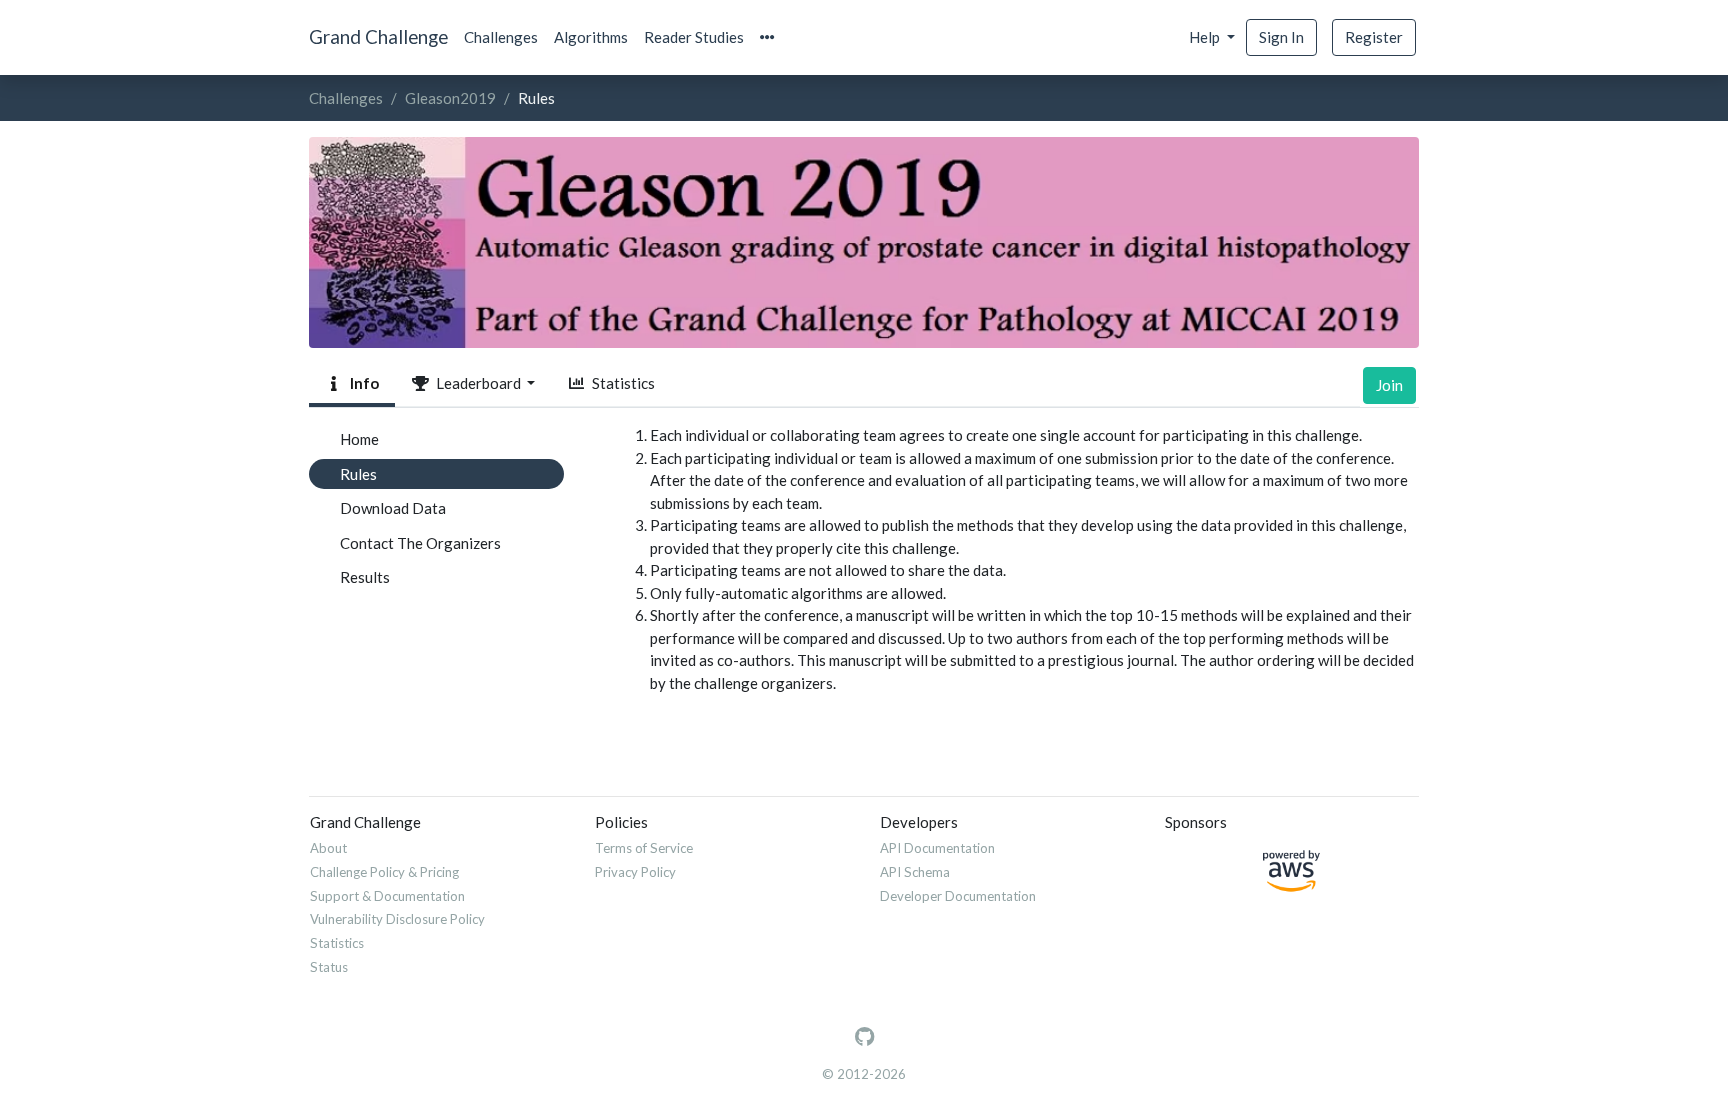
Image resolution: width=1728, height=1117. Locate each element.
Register (1374, 37)
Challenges (501, 37)
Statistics (620, 383)
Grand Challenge (378, 36)
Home (359, 439)
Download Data (393, 508)
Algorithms (591, 37)
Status (329, 967)
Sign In (1281, 37)
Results (365, 577)
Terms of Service (644, 848)
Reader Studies (694, 37)
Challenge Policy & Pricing (384, 872)
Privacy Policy (635, 872)
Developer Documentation (958, 896)
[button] (767, 37)
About (328, 848)
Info (361, 383)
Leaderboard (477, 383)
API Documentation (937, 848)
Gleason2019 (450, 98)
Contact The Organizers (420, 543)
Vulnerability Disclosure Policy (397, 919)
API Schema (915, 872)
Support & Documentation (387, 896)
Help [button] (1206, 37)
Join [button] (1389, 385)
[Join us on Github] (864, 1037)
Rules (358, 474)
